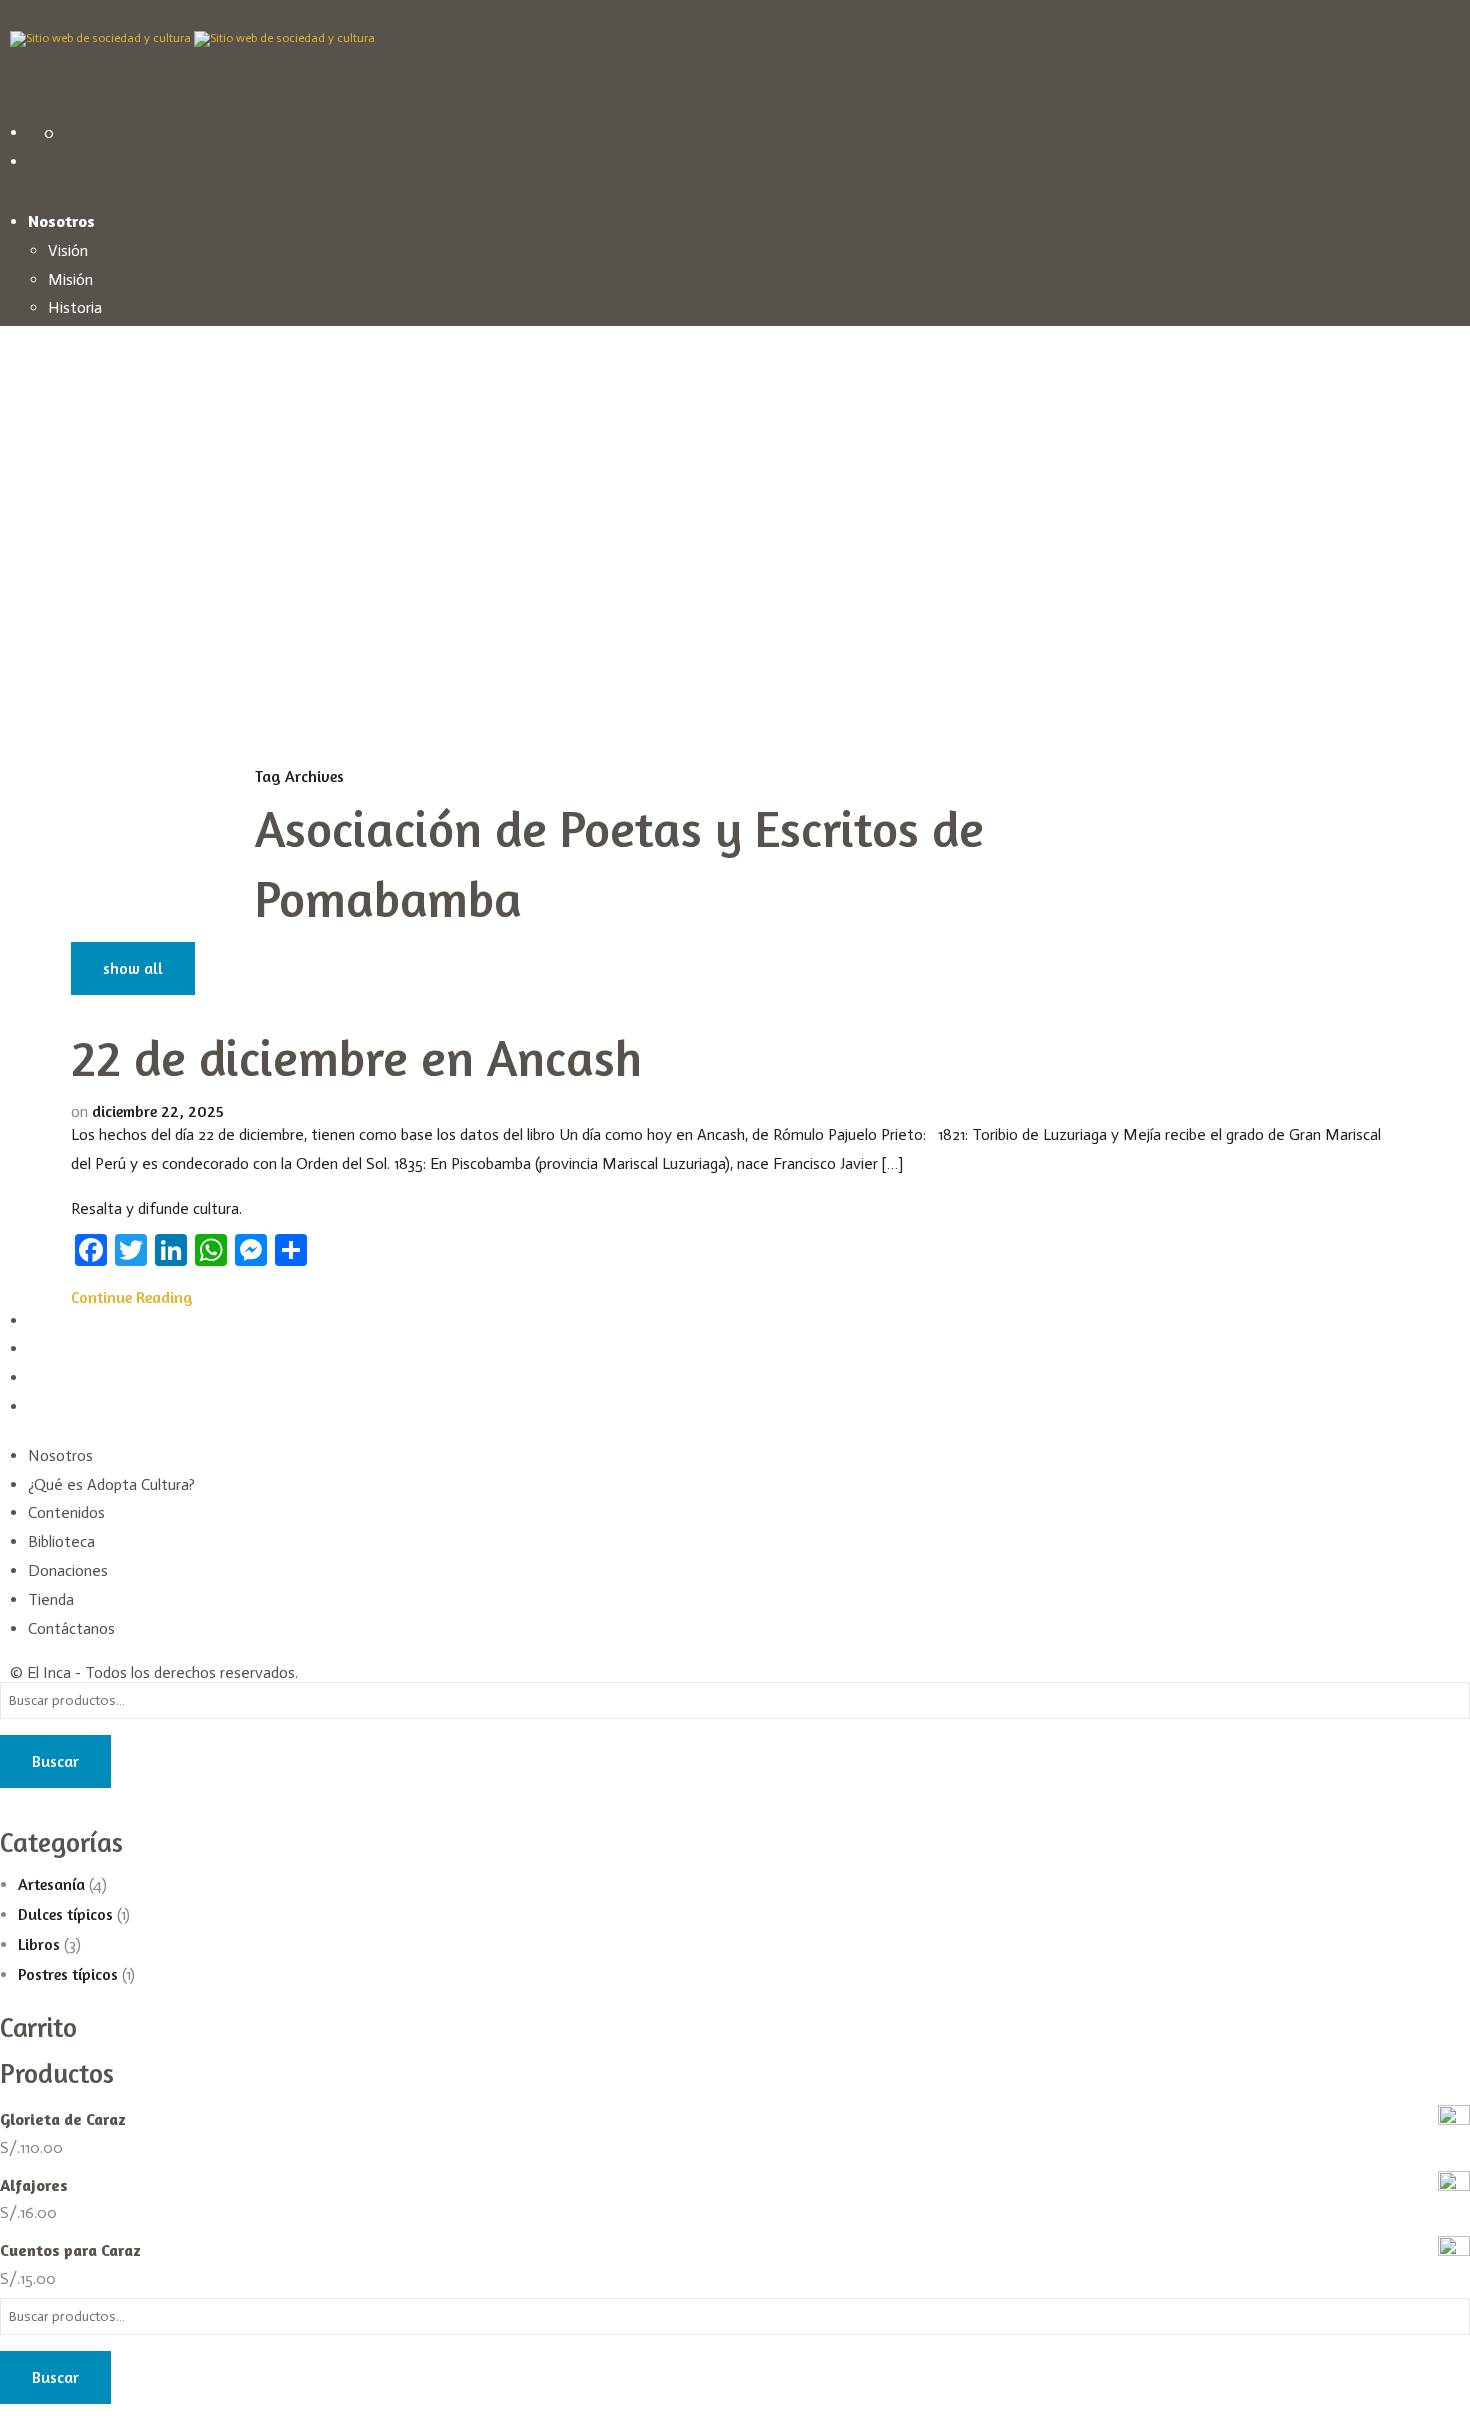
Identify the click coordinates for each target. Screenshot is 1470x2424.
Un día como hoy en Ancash (141, 453)
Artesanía (80, 802)
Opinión (73, 684)
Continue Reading (132, 1297)
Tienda (51, 1599)
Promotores (109, 395)
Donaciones (68, 1570)
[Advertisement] (735, 616)
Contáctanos (71, 1628)
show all (133, 968)
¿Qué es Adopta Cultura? (111, 1484)
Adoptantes (88, 366)
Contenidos (66, 1512)
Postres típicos (98, 860)
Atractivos (83, 597)
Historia (75, 307)
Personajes (85, 655)
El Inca (49, 1672)
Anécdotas (84, 626)
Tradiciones (86, 511)
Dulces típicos (65, 1914)
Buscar (55, 1761)
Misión (70, 279)
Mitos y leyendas (106, 540)
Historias (78, 482)
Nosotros (60, 1455)
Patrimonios (88, 569)
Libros (68, 831)
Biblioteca (61, 1541)
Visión (68, 250)
